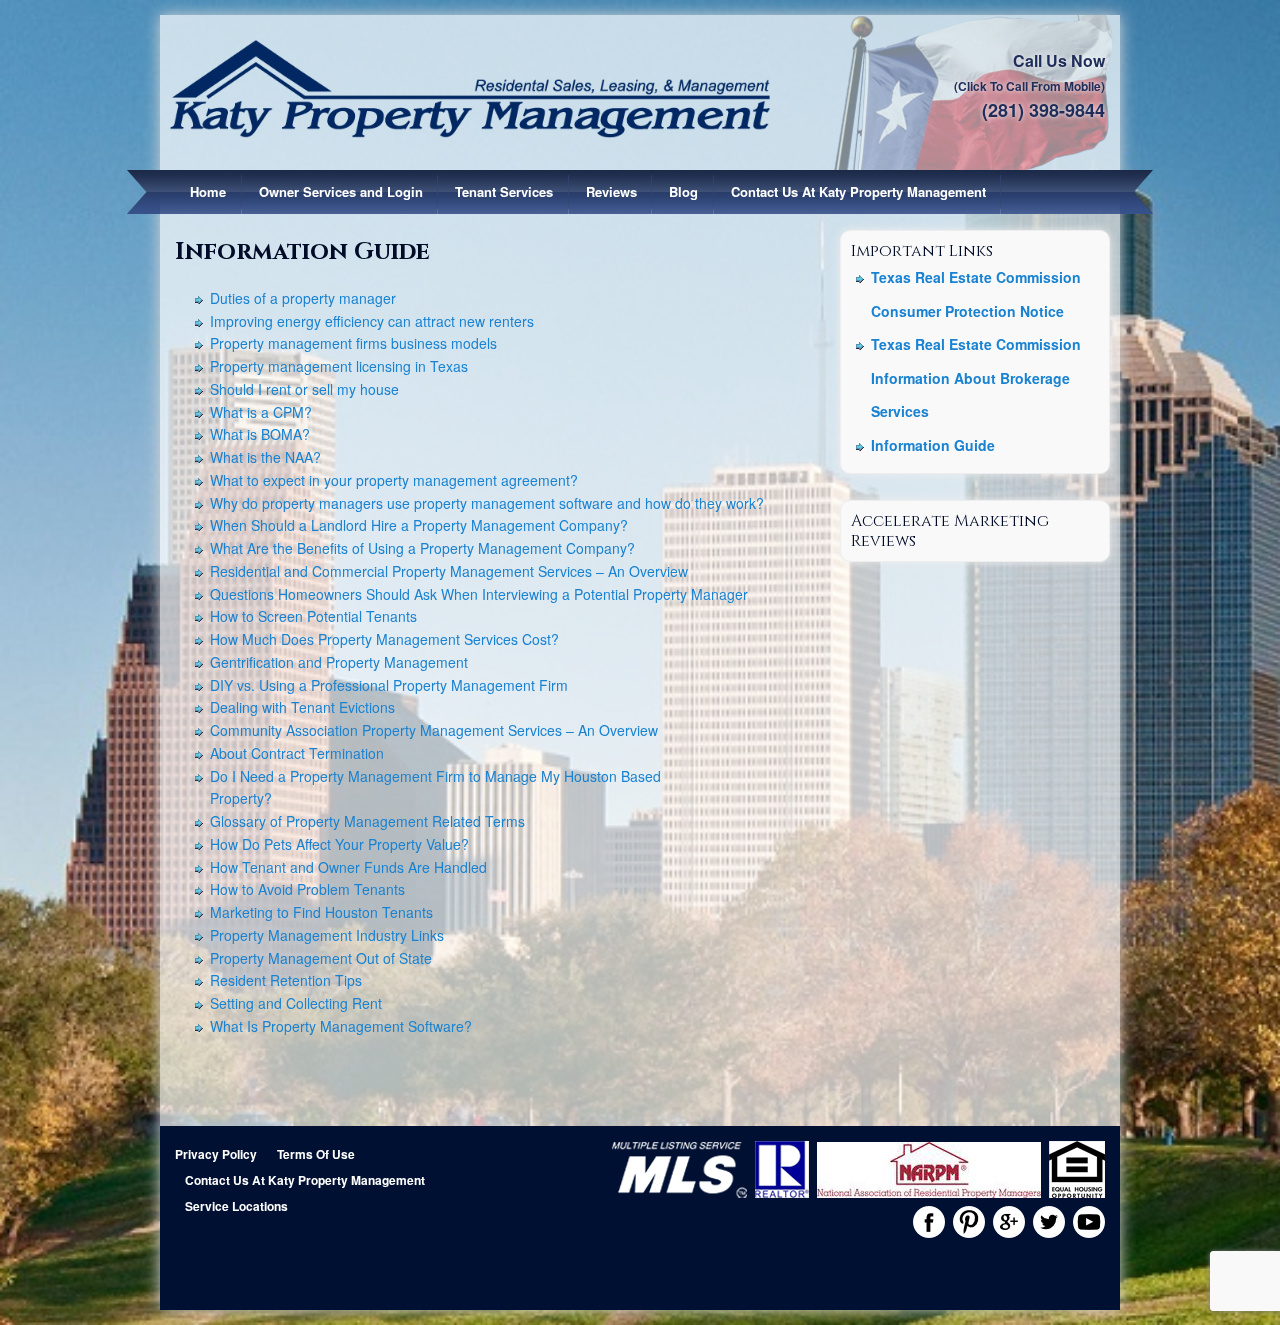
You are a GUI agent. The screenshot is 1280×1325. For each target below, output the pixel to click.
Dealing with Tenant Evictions (302, 707)
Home (208, 191)
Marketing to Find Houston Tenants (321, 912)
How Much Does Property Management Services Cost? (384, 639)
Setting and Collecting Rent (296, 1003)
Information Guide (933, 445)
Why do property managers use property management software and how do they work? (487, 503)
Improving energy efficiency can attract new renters (372, 321)
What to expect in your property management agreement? (394, 480)
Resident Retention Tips (286, 980)
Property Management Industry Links (327, 935)
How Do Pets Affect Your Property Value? (339, 844)
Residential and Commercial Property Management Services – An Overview (449, 571)
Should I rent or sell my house (304, 389)
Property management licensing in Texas (339, 366)
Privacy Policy (216, 1154)
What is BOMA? (260, 434)
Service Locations (236, 1206)
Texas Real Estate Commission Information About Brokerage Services (976, 377)
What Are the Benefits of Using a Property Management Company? (422, 548)
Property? (241, 798)
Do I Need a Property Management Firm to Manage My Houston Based (435, 776)
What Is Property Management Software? (341, 1026)
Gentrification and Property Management (339, 662)
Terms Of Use (316, 1154)
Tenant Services (504, 191)
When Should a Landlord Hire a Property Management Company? (419, 525)
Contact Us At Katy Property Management (858, 191)
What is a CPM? (261, 412)
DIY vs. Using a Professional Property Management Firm (389, 685)
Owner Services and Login (341, 191)
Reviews (611, 191)
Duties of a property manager (303, 298)
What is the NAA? (265, 457)
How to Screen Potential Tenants (313, 616)
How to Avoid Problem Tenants (307, 889)
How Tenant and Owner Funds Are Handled (348, 867)
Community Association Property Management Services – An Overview (434, 730)
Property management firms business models (353, 343)
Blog (683, 191)
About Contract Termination (297, 753)
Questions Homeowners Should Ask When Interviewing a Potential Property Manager (479, 594)
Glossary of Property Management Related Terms (367, 821)
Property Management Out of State (321, 958)
